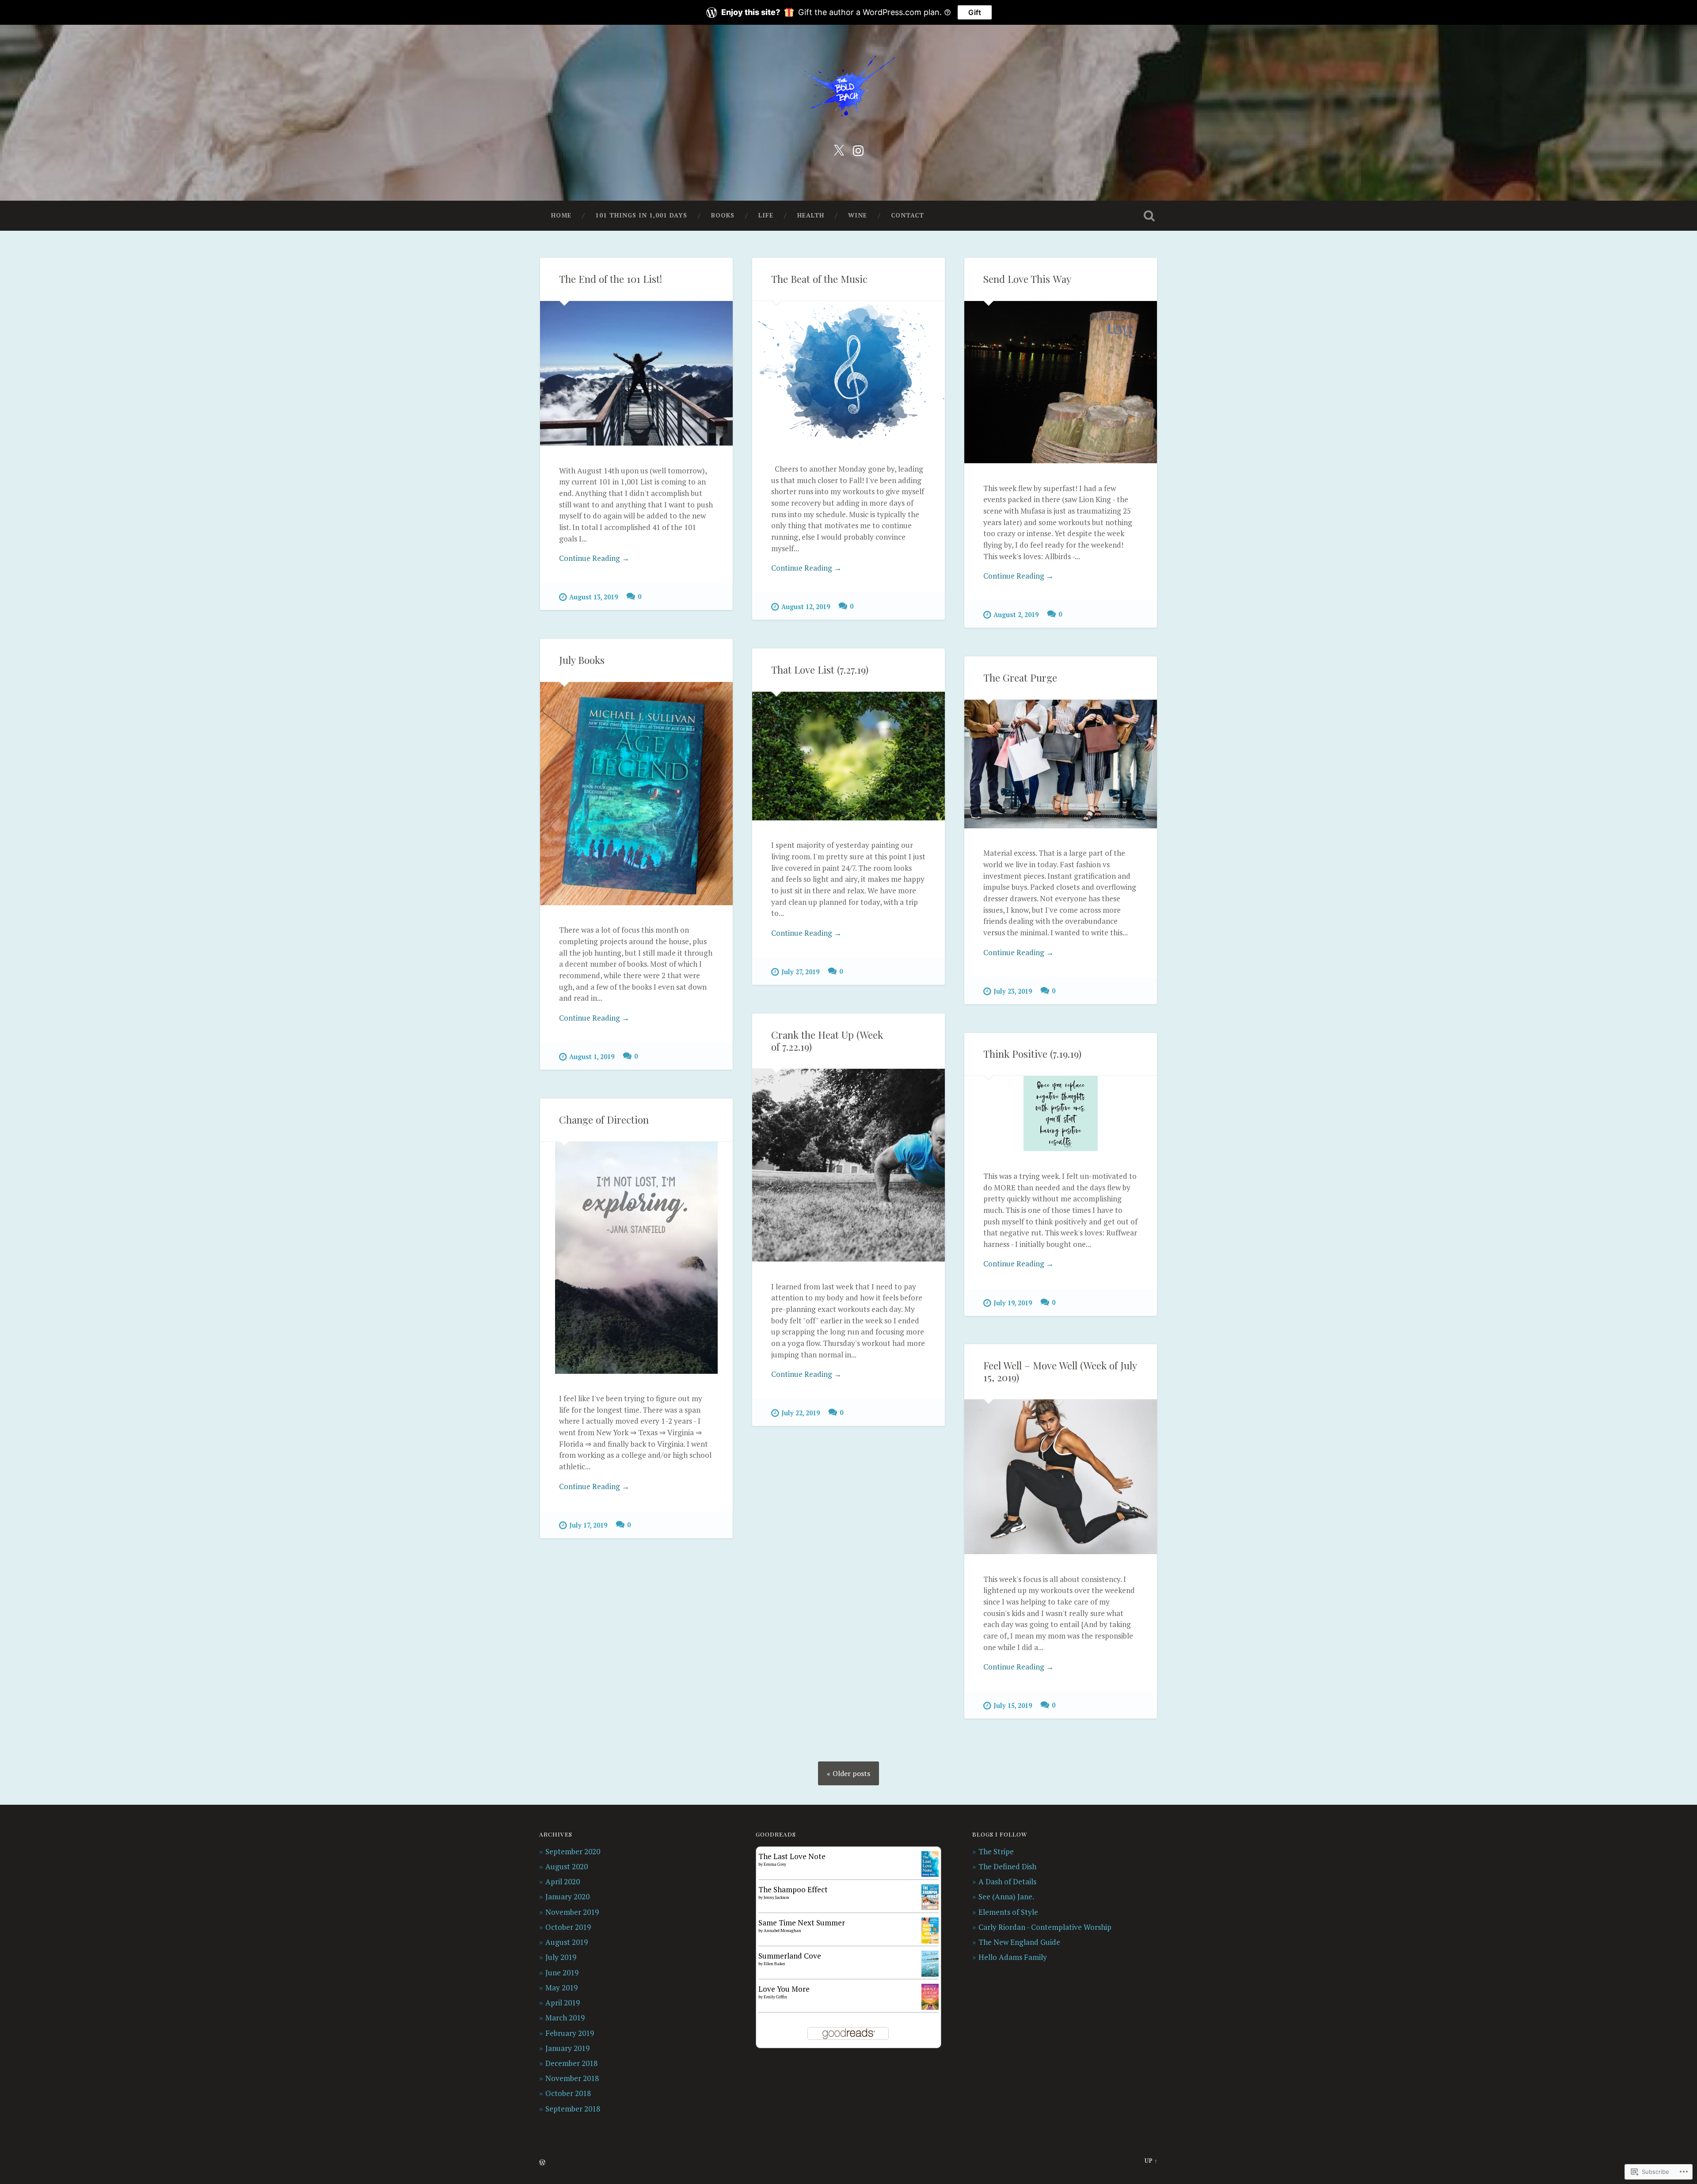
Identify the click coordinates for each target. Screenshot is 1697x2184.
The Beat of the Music (819, 279)
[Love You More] (930, 2007)
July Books (582, 660)
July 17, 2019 (588, 1525)
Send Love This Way (1027, 279)
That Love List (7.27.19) (820, 670)
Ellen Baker (774, 1964)
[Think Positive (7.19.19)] (1061, 1113)
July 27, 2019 (800, 972)
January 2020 (567, 1896)
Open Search (1149, 216)
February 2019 (570, 2033)
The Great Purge (1020, 678)
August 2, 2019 (1016, 615)
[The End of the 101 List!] (636, 373)
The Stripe (996, 1851)
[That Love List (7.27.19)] (848, 756)
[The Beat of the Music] (848, 373)
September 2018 (573, 2109)
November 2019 (572, 1912)
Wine (858, 215)
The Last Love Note (792, 1856)
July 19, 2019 (1013, 1303)
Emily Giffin (775, 1997)
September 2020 (573, 1851)
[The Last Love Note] (930, 1874)
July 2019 (561, 1957)
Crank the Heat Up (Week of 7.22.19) (827, 1041)
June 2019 (562, 1972)
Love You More (784, 1989)
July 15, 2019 (1013, 1706)
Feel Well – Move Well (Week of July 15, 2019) (1060, 1371)
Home (561, 215)
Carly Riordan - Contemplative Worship (1045, 1927)
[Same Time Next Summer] (930, 1941)
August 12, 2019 (806, 607)
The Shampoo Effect (793, 1889)
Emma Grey (775, 1864)
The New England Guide (1019, 1942)
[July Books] (636, 794)
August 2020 (567, 1866)
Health (811, 215)
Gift (975, 12)
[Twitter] (839, 149)
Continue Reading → (594, 558)
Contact (907, 215)
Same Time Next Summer (802, 1923)
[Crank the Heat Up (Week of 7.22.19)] (848, 1165)
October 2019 (568, 1927)
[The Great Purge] (1061, 764)
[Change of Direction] (636, 1258)
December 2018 (571, 2063)
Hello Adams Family (1013, 1957)
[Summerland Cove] (930, 1974)
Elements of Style (1008, 1912)
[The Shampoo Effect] (930, 1907)
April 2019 (563, 2003)
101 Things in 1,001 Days (641, 215)
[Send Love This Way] (1061, 382)
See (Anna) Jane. (1006, 1896)
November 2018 (572, 2078)
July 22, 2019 (801, 1413)
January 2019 (567, 2048)
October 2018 (568, 2093)
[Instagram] (858, 149)
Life (766, 215)
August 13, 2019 (594, 597)
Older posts (851, 1773)
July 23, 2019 (1013, 991)
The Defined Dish (1007, 1866)
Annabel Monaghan (782, 1931)
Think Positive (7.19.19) (1032, 1054)
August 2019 (567, 1942)
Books (723, 215)
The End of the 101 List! (611, 279)
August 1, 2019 (592, 1057)
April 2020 (563, 1881)
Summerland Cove (790, 1956)
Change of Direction (604, 1120)
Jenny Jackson (776, 1897)
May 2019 (561, 1988)
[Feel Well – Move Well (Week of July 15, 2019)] (1061, 1477)
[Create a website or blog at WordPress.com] (542, 2163)
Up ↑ (1151, 2161)
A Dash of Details (1007, 1881)
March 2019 (565, 2018)
